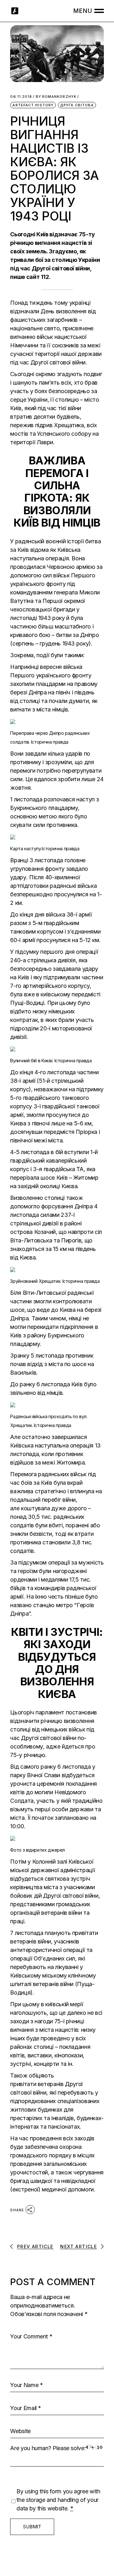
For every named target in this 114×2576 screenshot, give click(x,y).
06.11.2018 (21, 97)
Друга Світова (77, 105)
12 (46, 277)
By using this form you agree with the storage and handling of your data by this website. (58, 2500)
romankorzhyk (56, 97)
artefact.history (33, 105)
